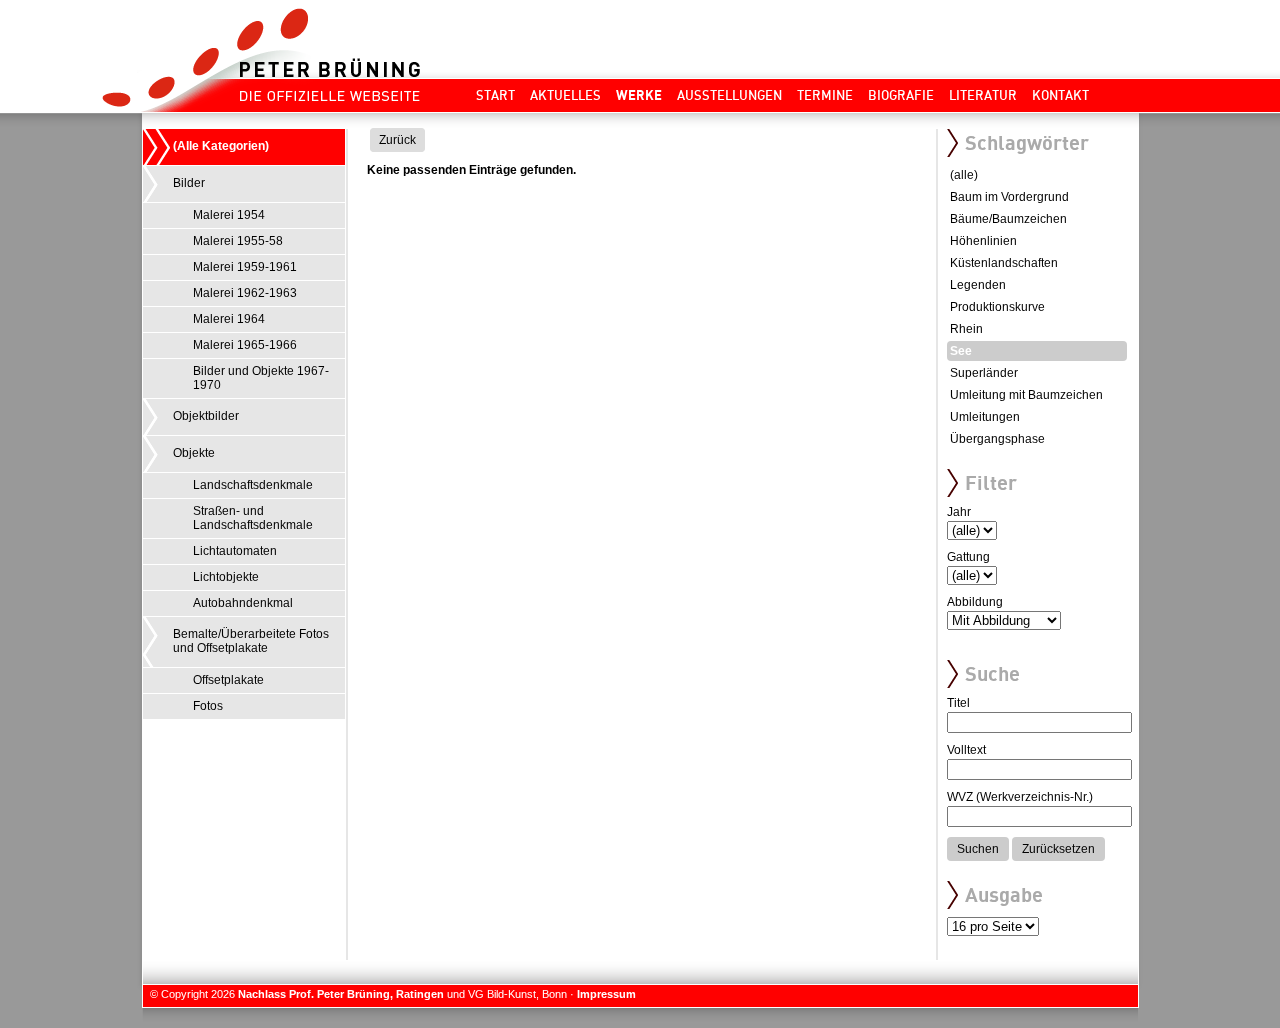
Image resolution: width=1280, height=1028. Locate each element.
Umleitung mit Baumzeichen (1026, 395)
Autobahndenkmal (243, 603)
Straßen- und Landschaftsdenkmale (253, 518)
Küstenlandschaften (1004, 263)
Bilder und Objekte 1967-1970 (261, 378)
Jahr (959, 512)
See (961, 351)
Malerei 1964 (229, 319)
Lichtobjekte (226, 577)
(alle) (964, 175)
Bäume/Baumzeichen (1008, 219)
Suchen (978, 849)
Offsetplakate (228, 680)
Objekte (194, 453)
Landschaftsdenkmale (253, 485)
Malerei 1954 (229, 215)
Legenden (978, 285)
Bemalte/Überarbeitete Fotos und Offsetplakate (251, 641)
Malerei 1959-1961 (245, 267)
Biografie (901, 95)
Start (495, 95)
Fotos (208, 706)
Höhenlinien (983, 241)
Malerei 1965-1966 (245, 345)
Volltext (966, 750)
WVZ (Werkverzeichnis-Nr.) (1020, 797)
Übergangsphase (997, 439)
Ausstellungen (729, 95)
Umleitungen (985, 417)
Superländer (984, 373)
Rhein (966, 329)
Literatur (983, 95)
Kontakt (1060, 95)
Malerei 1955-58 (238, 241)
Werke (639, 95)
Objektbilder (206, 416)
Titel (958, 703)
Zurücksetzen (1058, 849)
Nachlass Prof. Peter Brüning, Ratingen (341, 994)
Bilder (189, 183)
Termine (825, 95)
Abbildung (975, 602)
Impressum (606, 994)
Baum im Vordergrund (1009, 197)
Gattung (968, 557)
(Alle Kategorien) (221, 146)
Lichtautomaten (235, 551)
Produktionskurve (997, 307)
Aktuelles (565, 95)
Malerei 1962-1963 (245, 293)
